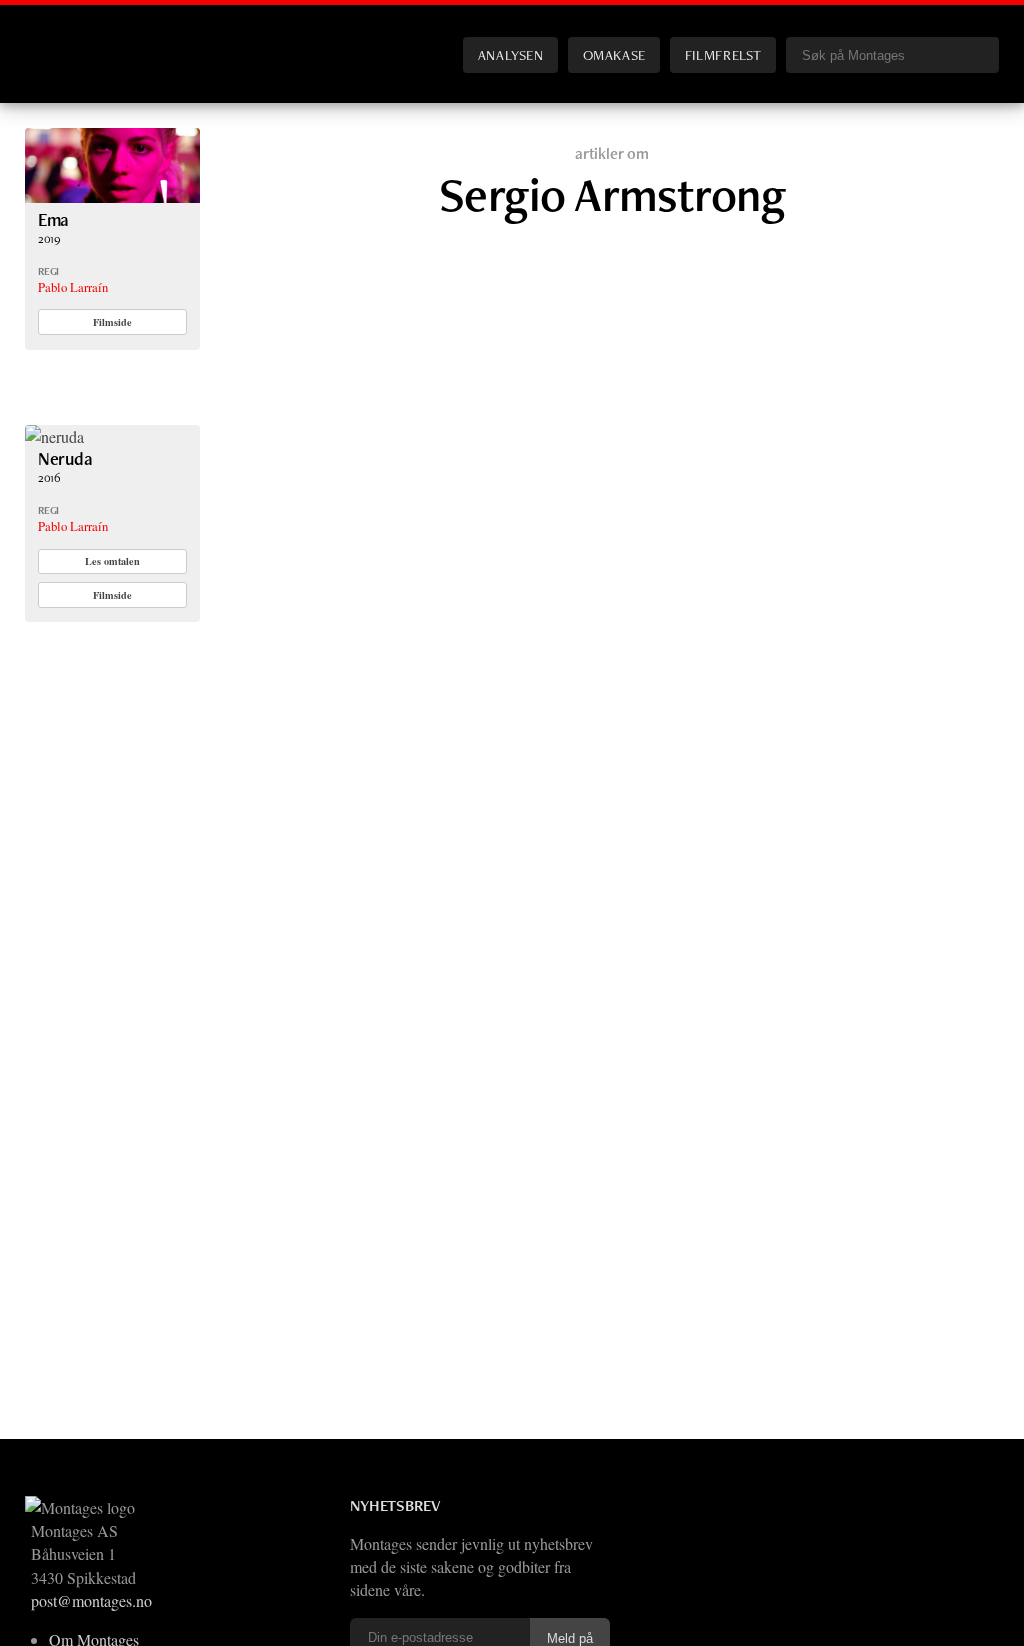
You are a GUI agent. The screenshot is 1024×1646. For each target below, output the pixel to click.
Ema (53, 219)
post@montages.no (91, 1600)
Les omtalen (112, 561)
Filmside (112, 322)
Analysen (511, 54)
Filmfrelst (723, 54)
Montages (58, 39)
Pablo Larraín (73, 287)
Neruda (65, 458)
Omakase (614, 54)
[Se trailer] (112, 196)
